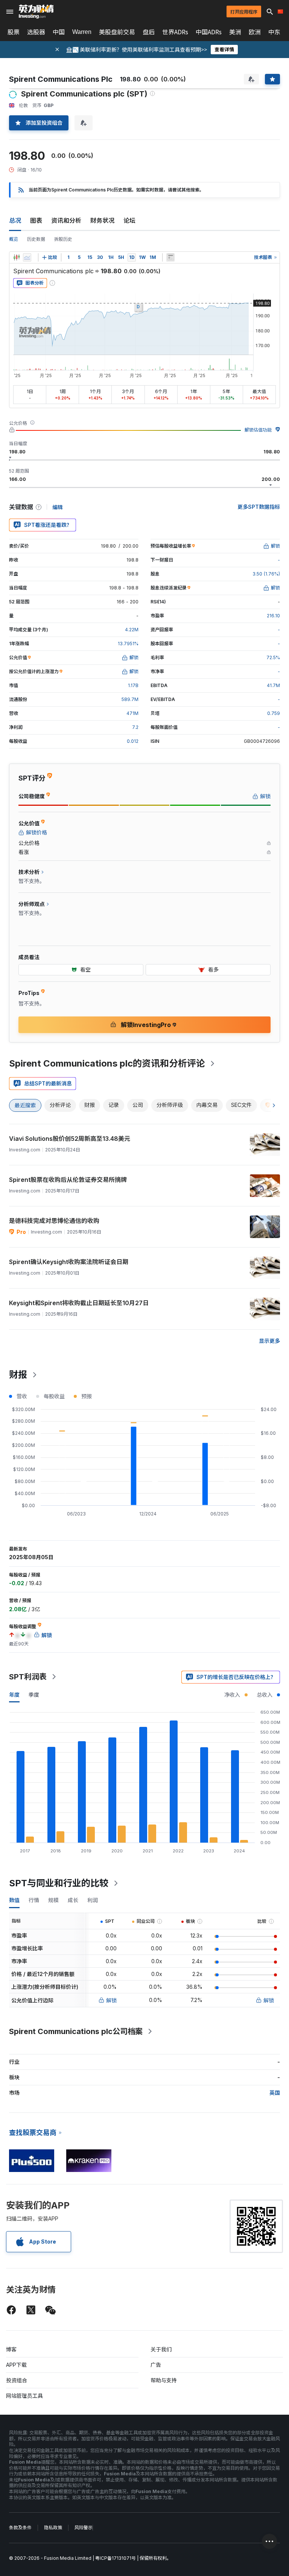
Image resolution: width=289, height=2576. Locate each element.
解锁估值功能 (258, 430)
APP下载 (16, 2365)
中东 (274, 32)
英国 (275, 2093)
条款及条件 (20, 2528)
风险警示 (84, 2528)
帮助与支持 (164, 2380)
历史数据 (36, 239)
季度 (34, 1695)
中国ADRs (209, 32)
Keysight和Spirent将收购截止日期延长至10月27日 (79, 1303)
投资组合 (17, 2380)
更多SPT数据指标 (259, 507)
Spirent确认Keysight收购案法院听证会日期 (69, 1262)
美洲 (235, 32)
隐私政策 (53, 2528)
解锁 (111, 2000)
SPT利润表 (28, 1677)
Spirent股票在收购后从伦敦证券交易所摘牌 (68, 1180)
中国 (59, 32)
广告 (156, 2365)
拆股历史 (63, 239)
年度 (14, 1695)
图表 (36, 220)
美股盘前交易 (117, 32)
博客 (11, 2349)
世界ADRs (175, 32)
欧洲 (255, 32)
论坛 (129, 220)
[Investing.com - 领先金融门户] (36, 12)
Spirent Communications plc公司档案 (76, 2031)
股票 (14, 32)
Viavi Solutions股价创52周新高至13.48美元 (70, 1139)
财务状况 (102, 220)
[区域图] (27, 257)
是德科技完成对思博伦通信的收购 (54, 1221)
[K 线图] (17, 257)
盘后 (149, 32)
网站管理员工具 (24, 2396)
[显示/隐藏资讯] (170, 257)
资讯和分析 (66, 220)
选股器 (36, 32)
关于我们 (161, 2349)
